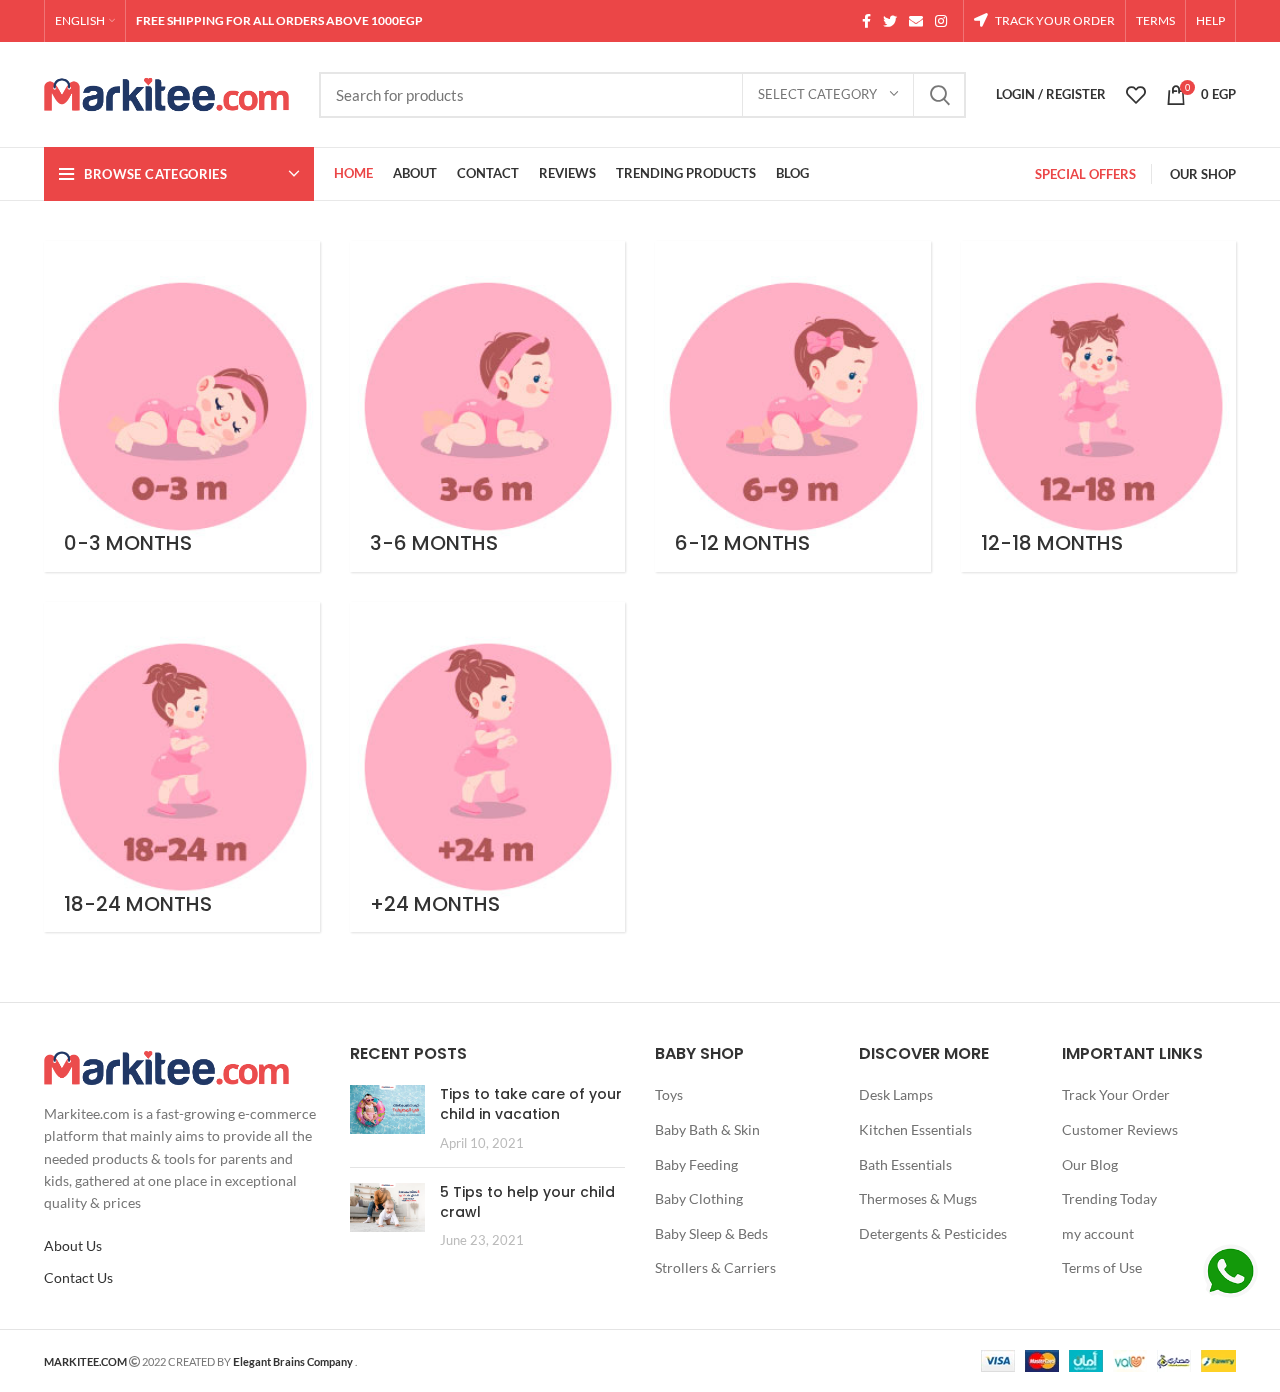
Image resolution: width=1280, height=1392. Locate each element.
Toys (669, 1094)
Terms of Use (1102, 1267)
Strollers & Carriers (715, 1267)
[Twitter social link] (890, 21)
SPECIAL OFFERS (1085, 174)
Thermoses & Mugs (918, 1198)
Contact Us (78, 1277)
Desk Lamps (896, 1094)
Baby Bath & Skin (707, 1129)
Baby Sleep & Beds (711, 1233)
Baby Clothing (699, 1198)
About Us (73, 1245)
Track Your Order (1116, 1094)
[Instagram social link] (941, 21)
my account (1098, 1233)
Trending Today (1109, 1198)
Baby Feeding (696, 1164)
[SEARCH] (939, 95)
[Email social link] (916, 21)
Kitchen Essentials (915, 1129)
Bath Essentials (905, 1164)
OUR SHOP (1203, 174)
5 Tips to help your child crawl (527, 1202)
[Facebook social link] (866, 21)
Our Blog (1090, 1164)
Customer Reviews (1120, 1129)
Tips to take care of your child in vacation (531, 1104)
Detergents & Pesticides (933, 1233)
